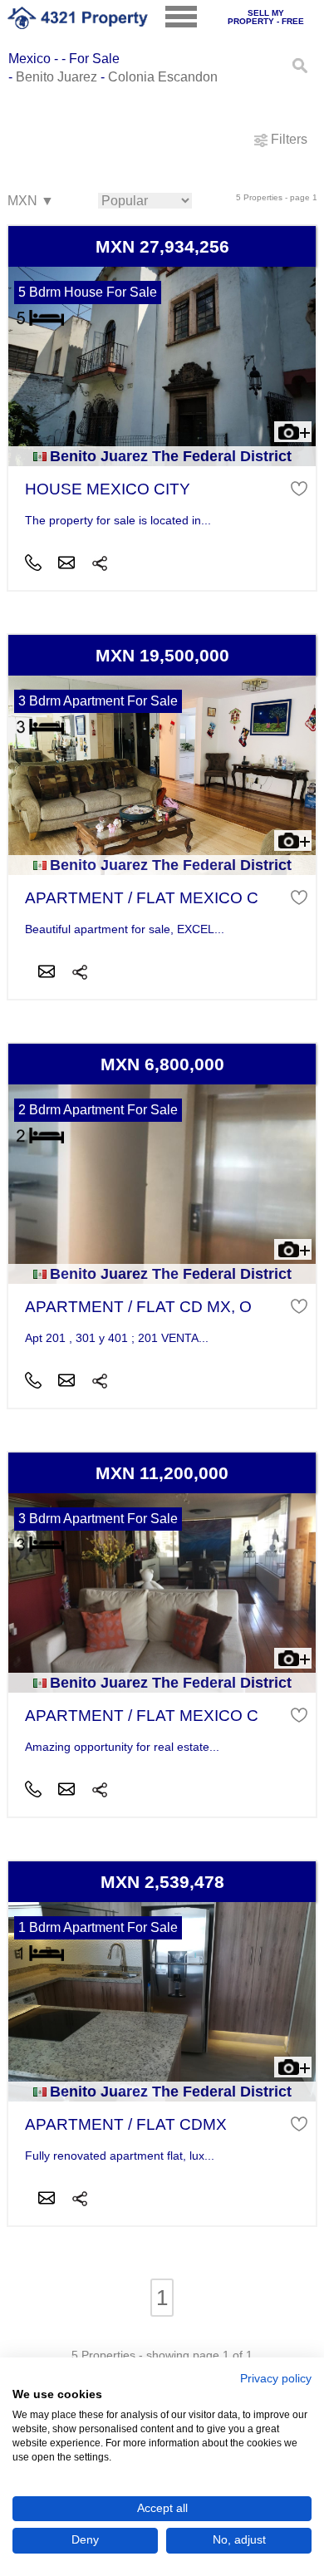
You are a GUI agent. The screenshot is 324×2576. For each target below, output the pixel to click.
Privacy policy (276, 2379)
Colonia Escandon (163, 77)
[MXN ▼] (30, 202)
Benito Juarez (56, 77)
